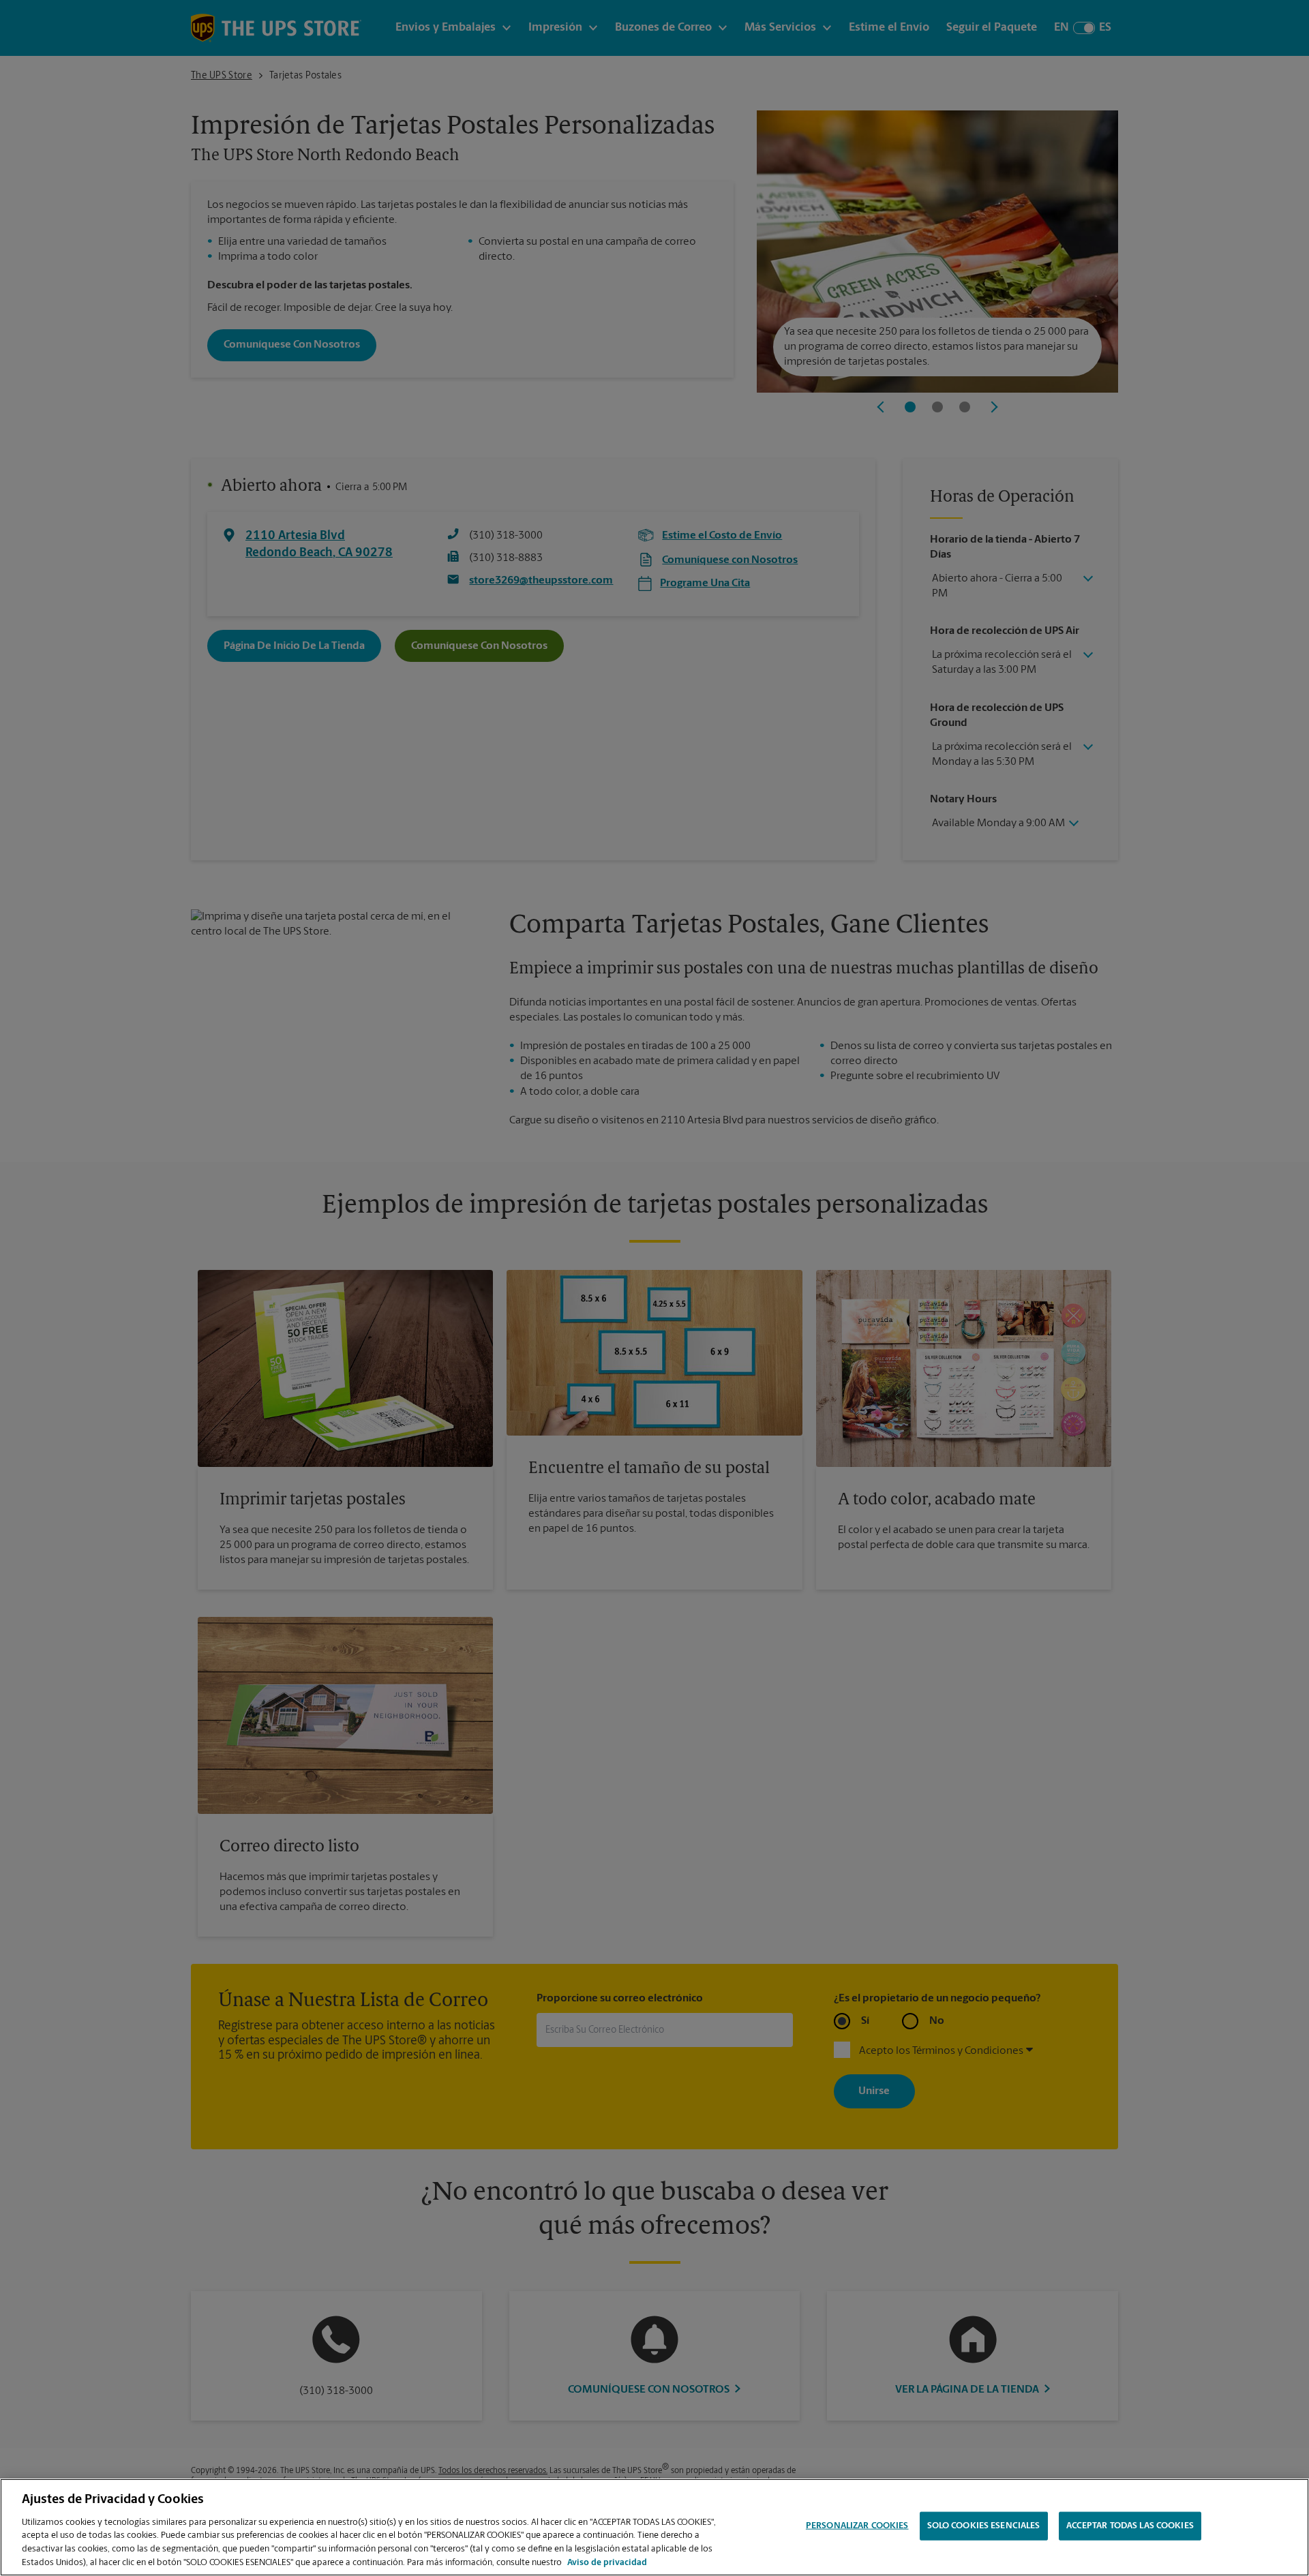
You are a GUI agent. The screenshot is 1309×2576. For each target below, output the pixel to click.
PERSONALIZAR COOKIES (857, 2526)
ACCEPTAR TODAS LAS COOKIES (1130, 2526)
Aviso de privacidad (607, 2562)
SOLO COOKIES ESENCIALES (984, 2526)
